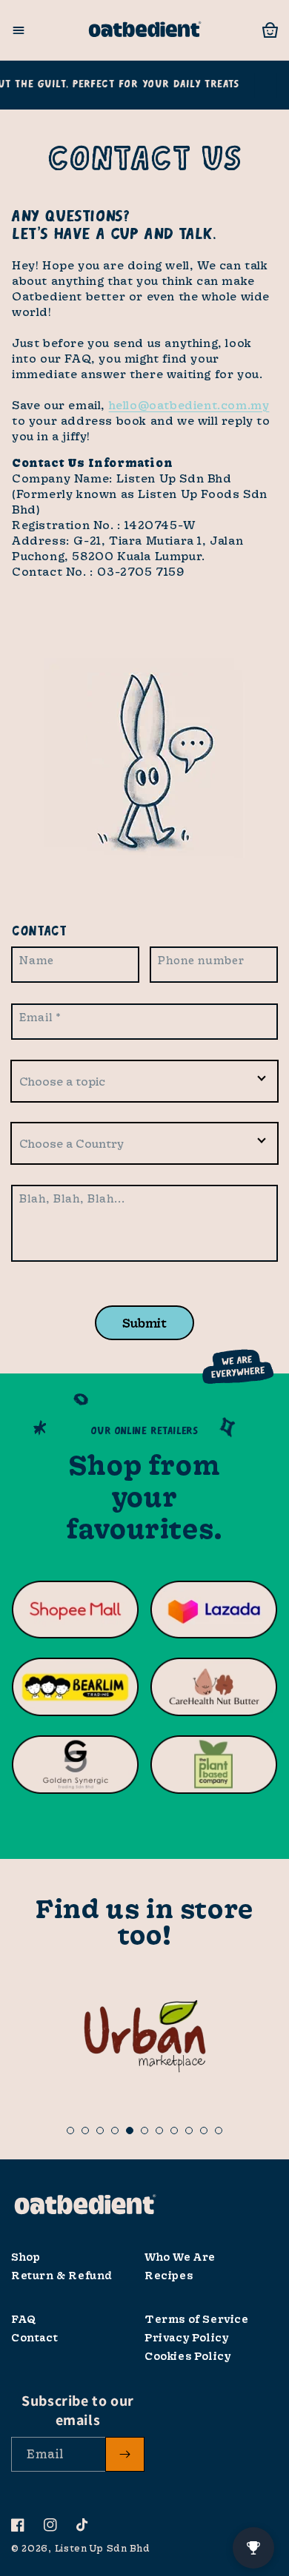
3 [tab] (100, 2131)
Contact (34, 2337)
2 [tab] (85, 2131)
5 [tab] (130, 2131)
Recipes (169, 2275)
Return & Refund (62, 2275)
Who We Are (180, 2257)
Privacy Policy (186, 2337)
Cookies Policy (187, 2356)
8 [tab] (174, 2131)
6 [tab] (144, 2131)
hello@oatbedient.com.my (189, 405)
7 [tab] (159, 2131)
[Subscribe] (125, 2454)
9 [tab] (189, 2131)
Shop (26, 2257)
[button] (19, 30)
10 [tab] (204, 2131)
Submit (144, 1323)
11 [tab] (219, 2131)
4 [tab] (115, 2131)
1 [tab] (70, 2131)
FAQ (24, 2319)
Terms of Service (197, 2319)
